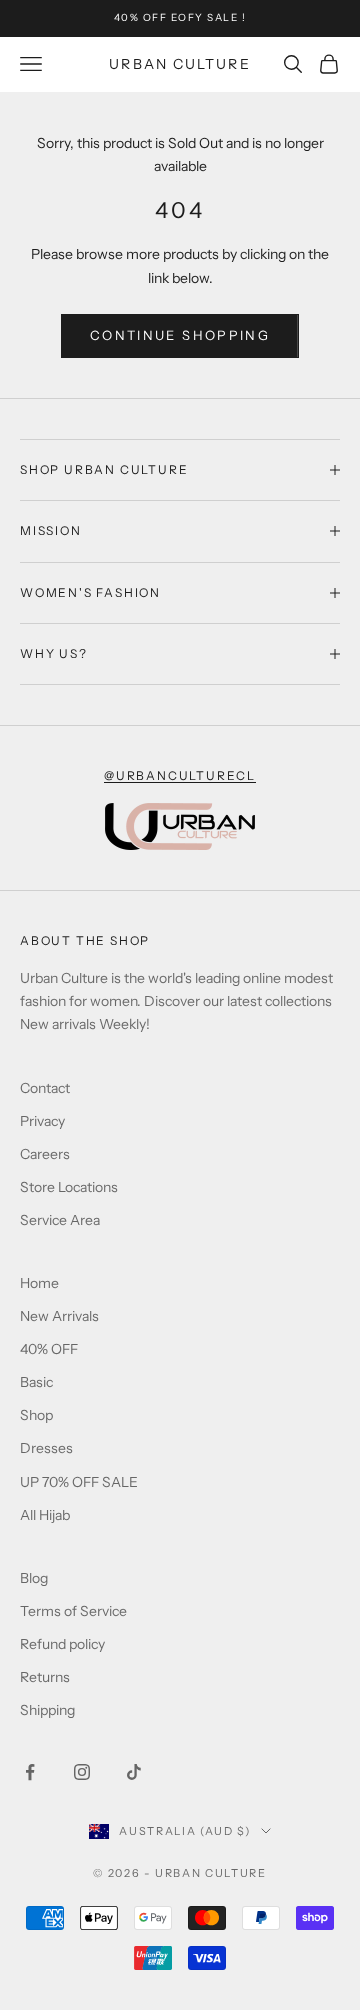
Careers (45, 1154)
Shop (36, 1415)
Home (39, 1283)
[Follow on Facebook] (30, 1772)
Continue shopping (180, 335)
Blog (34, 1578)
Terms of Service (73, 1611)
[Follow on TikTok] (134, 1772)
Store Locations (69, 1187)
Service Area (60, 1220)
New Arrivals (59, 1316)
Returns (45, 1677)
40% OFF (49, 1349)
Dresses (46, 1448)
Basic (36, 1382)
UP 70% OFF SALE (79, 1482)
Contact (45, 1088)
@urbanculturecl (180, 775)
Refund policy (62, 1644)
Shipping (47, 1710)
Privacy (42, 1121)
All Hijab (45, 1515)
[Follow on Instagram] (82, 1772)
